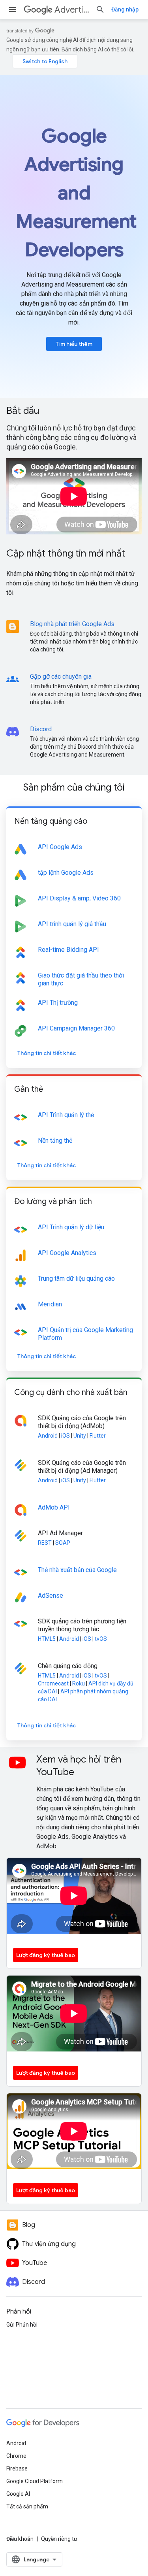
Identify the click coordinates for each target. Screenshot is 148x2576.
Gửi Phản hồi (22, 2325)
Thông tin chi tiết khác (47, 1053)
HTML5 (47, 1639)
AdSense (51, 1596)
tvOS (101, 1639)
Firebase (17, 2468)
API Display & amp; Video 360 (79, 898)
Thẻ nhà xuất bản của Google (77, 1570)
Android (48, 1436)
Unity (80, 1436)
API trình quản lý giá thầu (72, 924)
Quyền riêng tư (59, 2539)
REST (45, 1543)
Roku (79, 1683)
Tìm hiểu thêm (74, 344)
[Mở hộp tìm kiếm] (100, 9)
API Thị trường (58, 1003)
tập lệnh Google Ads (66, 873)
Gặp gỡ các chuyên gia (61, 677)
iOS (66, 1436)
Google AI (18, 2494)
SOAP (63, 1543)
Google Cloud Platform (35, 2481)
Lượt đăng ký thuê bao (46, 1955)
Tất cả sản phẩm (27, 2506)
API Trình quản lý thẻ (66, 1115)
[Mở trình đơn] (13, 9)
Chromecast (53, 1683)
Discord (41, 729)
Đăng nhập (125, 9)
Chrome (16, 2456)
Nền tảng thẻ (55, 1141)
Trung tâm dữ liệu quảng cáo (76, 1279)
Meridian (50, 1304)
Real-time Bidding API (68, 950)
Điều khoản (20, 2539)
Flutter (98, 1436)
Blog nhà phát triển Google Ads (72, 624)
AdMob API (54, 1507)
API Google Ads (60, 847)
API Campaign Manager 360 (76, 1028)
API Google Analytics (67, 1253)
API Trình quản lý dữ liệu (71, 1227)
